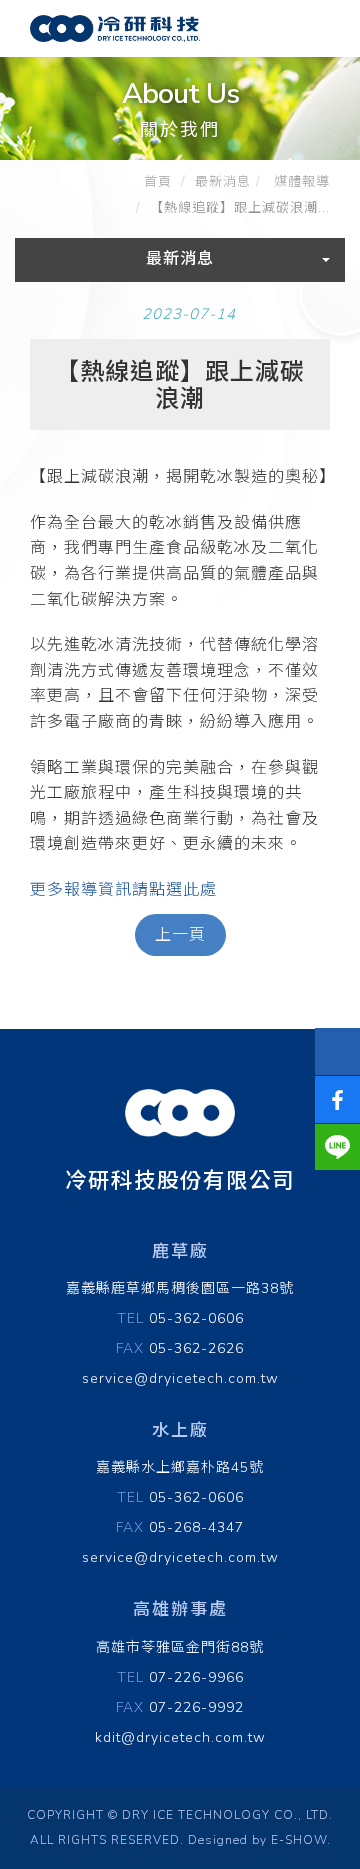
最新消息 (223, 182)
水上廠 (180, 1430)
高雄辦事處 (180, 1609)
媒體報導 (300, 182)
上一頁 (180, 935)
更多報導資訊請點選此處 (123, 890)
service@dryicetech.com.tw (180, 1378)
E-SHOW (299, 1840)
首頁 (158, 182)
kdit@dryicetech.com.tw (180, 1737)
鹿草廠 (180, 1251)
